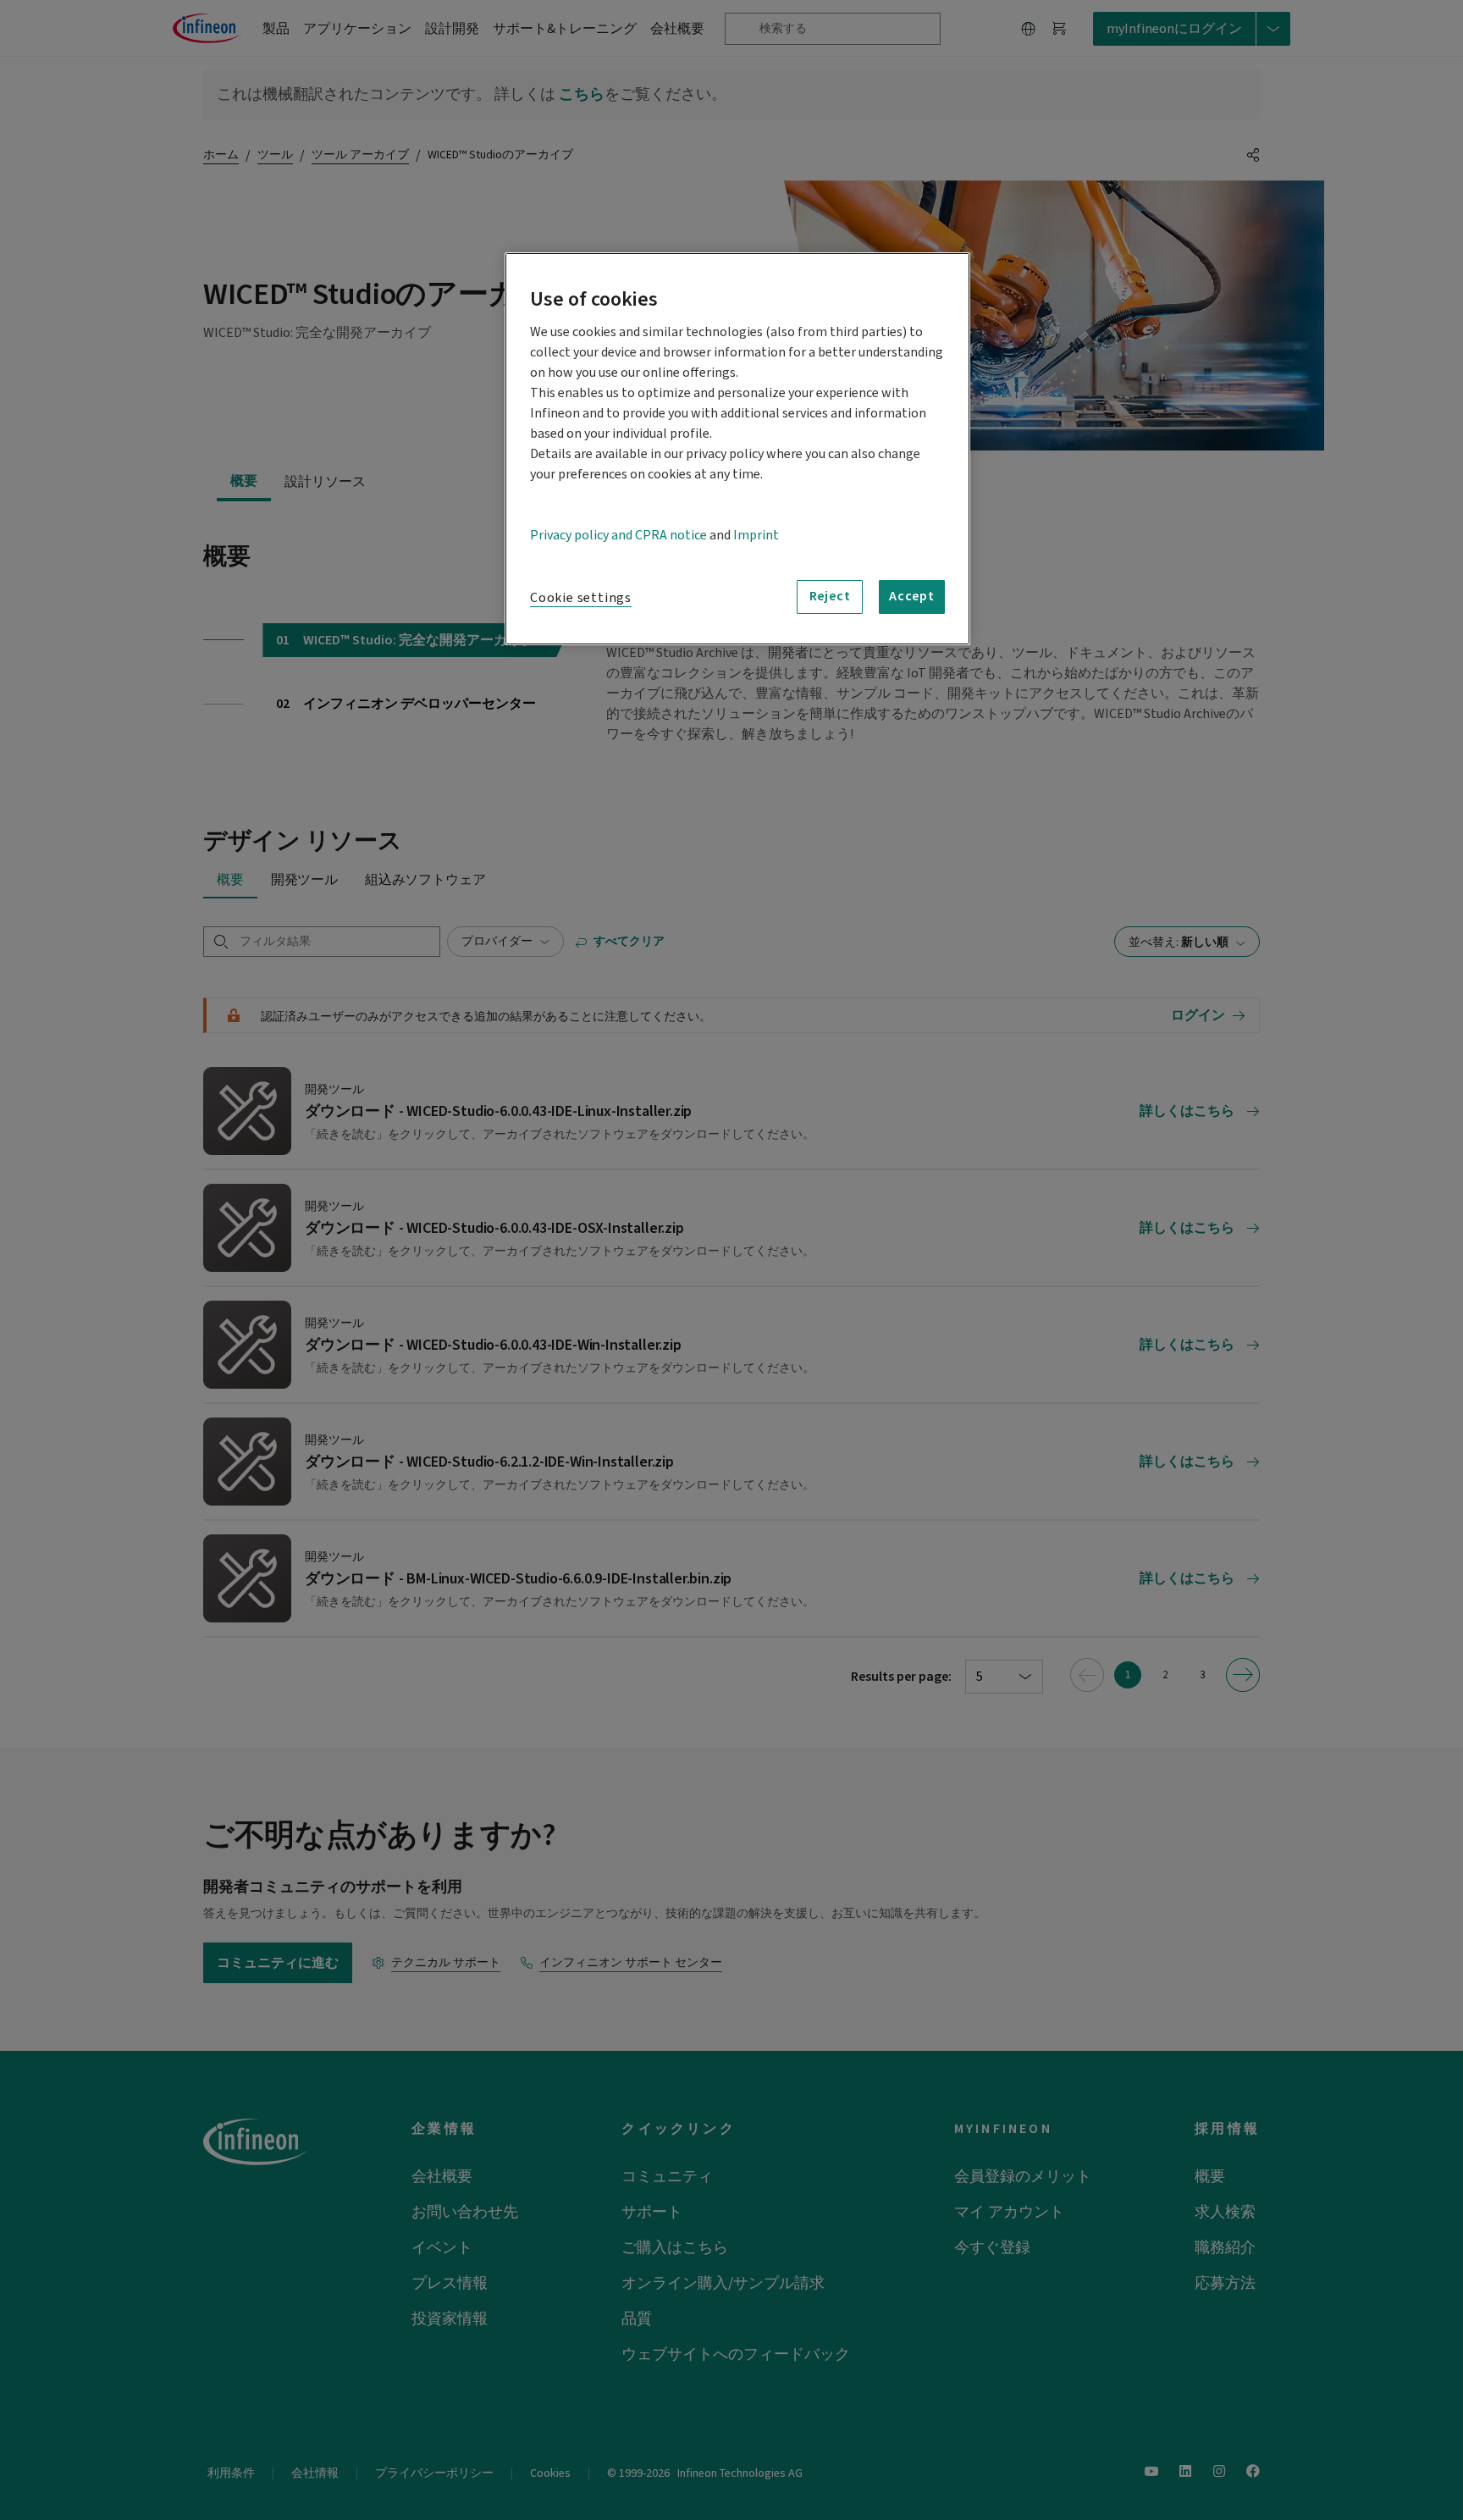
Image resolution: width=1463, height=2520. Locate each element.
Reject (830, 596)
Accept (912, 596)
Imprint (756, 535)
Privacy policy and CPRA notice (618, 535)
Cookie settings (581, 598)
